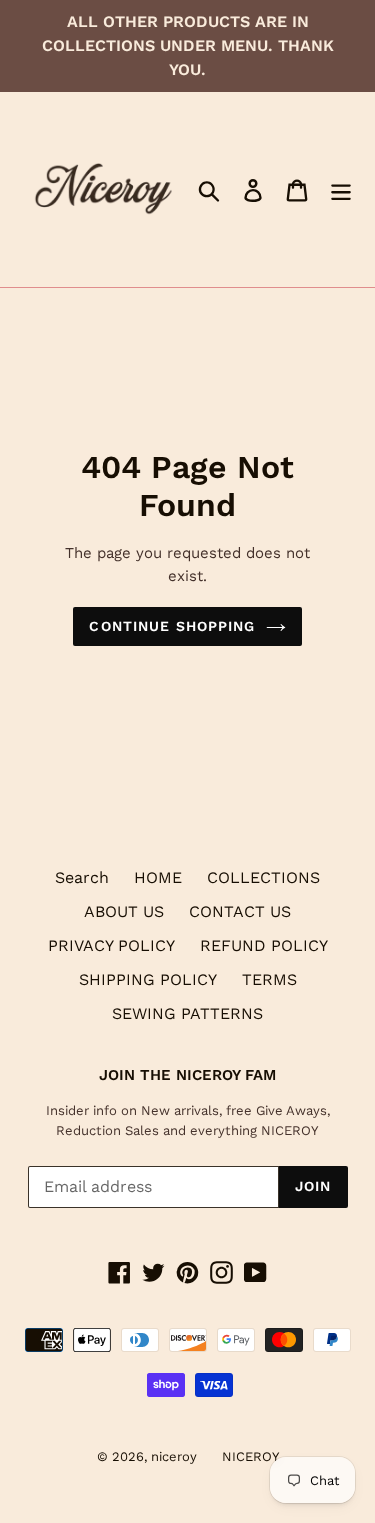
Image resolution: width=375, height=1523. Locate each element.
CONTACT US (240, 911)
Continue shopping (172, 626)
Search (82, 877)
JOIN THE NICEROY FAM (187, 1075)
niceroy (174, 1456)
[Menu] (341, 189)
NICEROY (250, 1456)
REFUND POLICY (264, 945)
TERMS (269, 979)
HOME (158, 877)
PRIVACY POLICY (111, 945)
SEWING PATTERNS (187, 1013)
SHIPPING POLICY (148, 979)
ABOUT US (124, 911)
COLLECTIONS (263, 877)
